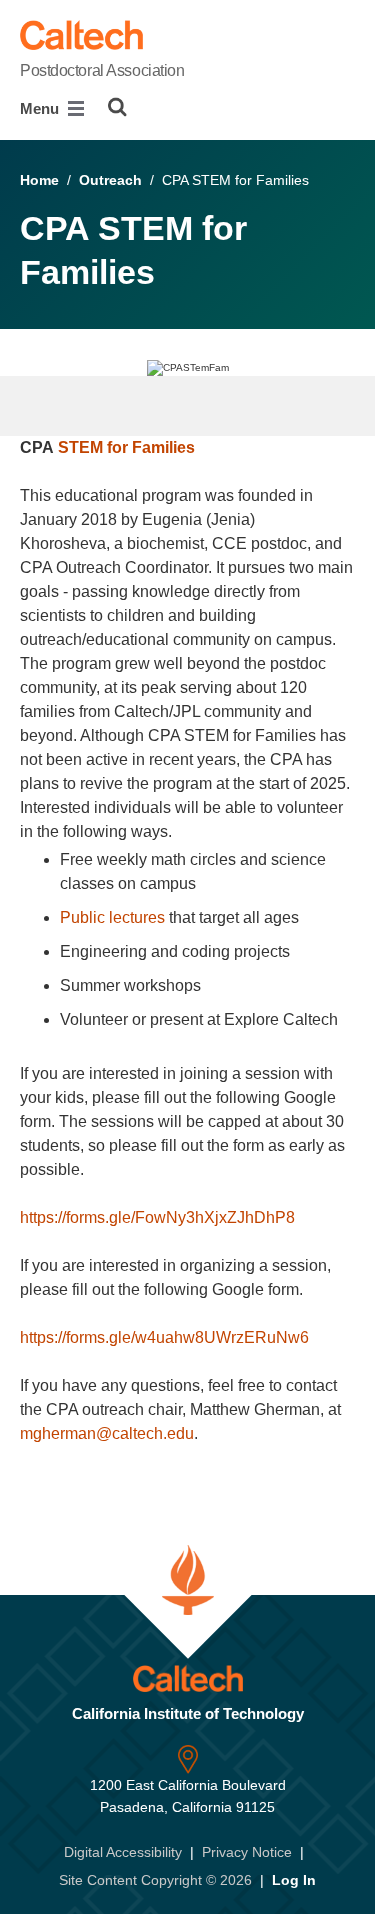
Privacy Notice (247, 1852)
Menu (41, 108)
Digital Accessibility (123, 1852)
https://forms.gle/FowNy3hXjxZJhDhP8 (157, 1217)
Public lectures (112, 917)
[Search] (117, 107)
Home (39, 180)
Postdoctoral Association (102, 70)
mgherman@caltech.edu (107, 1433)
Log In (294, 1880)
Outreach (110, 180)
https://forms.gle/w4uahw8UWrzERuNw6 (164, 1337)
